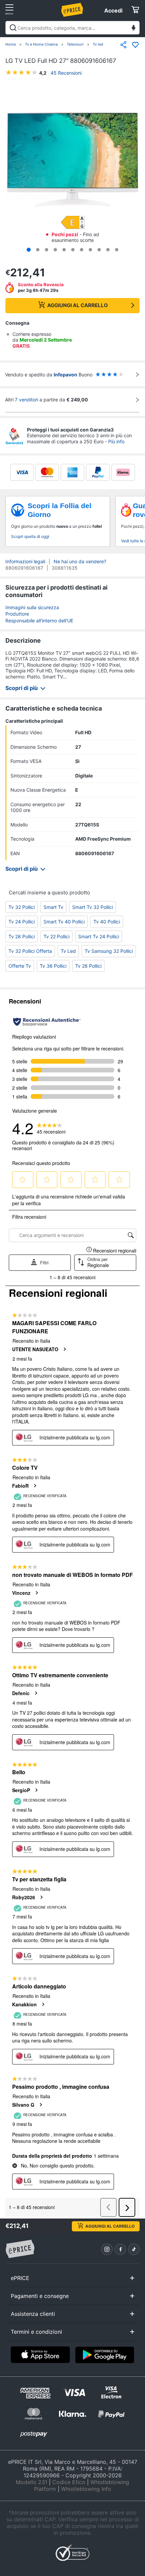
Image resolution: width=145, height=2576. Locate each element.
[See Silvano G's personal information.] (40, 2105)
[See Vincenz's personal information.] (36, 1593)
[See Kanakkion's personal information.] (43, 2004)
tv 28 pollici (22, 936)
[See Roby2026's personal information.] (41, 1897)
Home (11, 44)
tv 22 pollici (56, 936)
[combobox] (72, 28)
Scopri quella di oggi (30, 536)
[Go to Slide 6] (73, 250)
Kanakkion (24, 2004)
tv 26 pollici (88, 966)
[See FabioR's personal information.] (35, 1486)
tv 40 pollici (107, 922)
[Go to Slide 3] (47, 250)
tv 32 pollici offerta (30, 951)
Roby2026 (24, 1897)
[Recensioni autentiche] (47, 1022)
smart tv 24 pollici (99, 936)
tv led (68, 951)
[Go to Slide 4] (55, 250)
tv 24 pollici (22, 922)
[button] (72, 160)
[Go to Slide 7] (82, 250)
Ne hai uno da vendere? (80, 561)
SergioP (21, 1790)
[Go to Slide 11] (117, 250)
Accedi (113, 10)
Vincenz (21, 1593)
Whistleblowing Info (86, 2489)
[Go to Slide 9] (99, 250)
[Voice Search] (134, 29)
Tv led (98, 44)
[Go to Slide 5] (64, 250)
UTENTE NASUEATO (35, 1349)
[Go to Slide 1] (29, 250)
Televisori (75, 44)
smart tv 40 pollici (64, 922)
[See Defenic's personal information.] (36, 1693)
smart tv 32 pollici (93, 907)
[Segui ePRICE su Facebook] (120, 2249)
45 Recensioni (66, 73)
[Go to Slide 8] (90, 250)
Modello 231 (32, 2482)
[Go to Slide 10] (108, 250)
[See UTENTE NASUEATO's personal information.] (64, 1349)
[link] (51, 1128)
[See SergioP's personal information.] (36, 1790)
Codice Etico (69, 2482)
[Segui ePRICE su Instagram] (107, 2249)
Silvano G (23, 2105)
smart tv (53, 907)
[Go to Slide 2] (38, 250)
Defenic (21, 1693)
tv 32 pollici (22, 907)
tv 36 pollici (53, 966)
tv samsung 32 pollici (109, 951)
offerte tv (20, 966)
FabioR (20, 1486)
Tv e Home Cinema (41, 44)
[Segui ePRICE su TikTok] (134, 2249)
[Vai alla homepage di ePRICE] (20, 2249)
